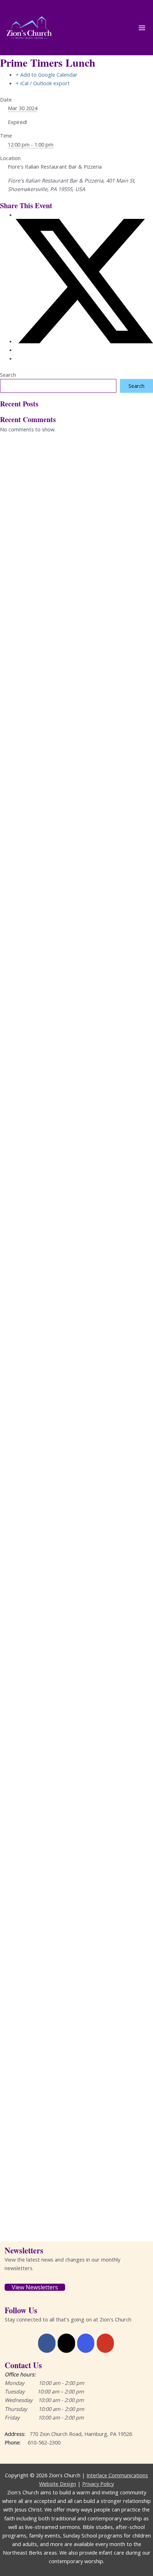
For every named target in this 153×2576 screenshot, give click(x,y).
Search (8, 375)
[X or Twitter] (66, 2343)
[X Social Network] (84, 341)
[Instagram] (86, 2343)
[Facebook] (47, 2343)
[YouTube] (105, 2343)
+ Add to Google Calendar (47, 75)
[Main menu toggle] (142, 28)
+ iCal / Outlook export (43, 83)
